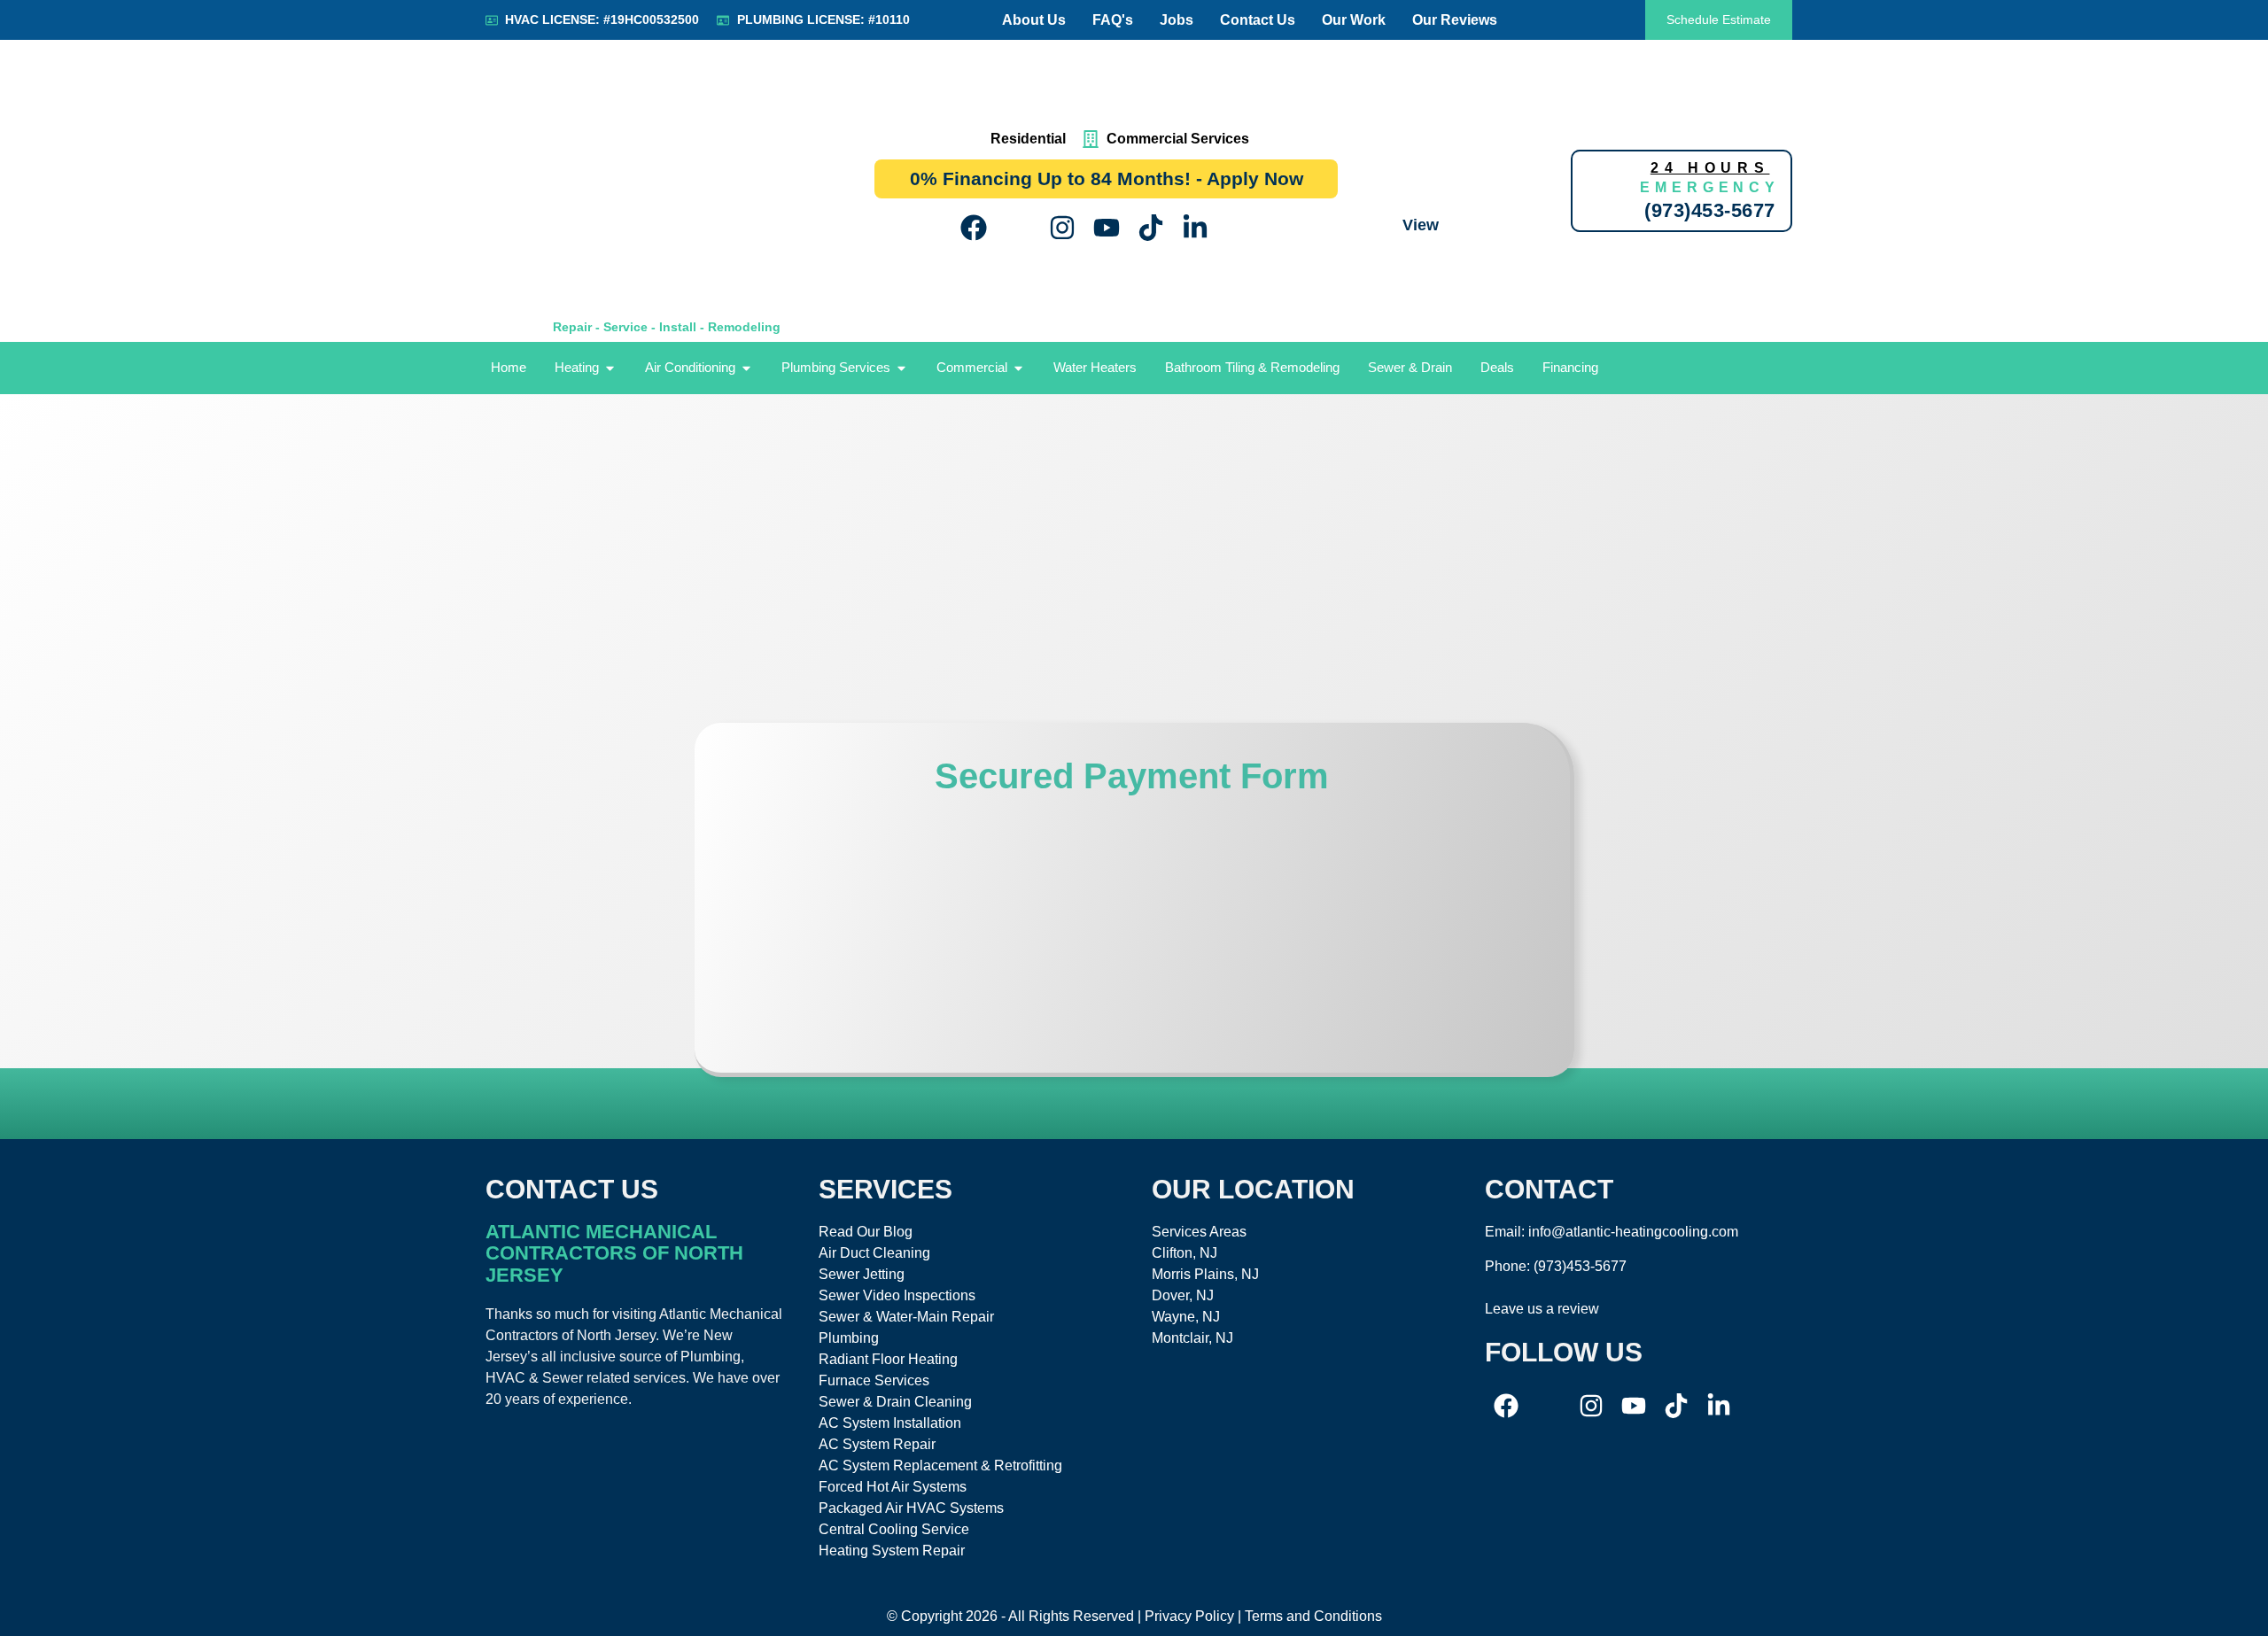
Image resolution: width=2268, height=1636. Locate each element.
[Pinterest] (1239, 228)
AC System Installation (890, 1423)
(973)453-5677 (1580, 1266)
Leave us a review (1542, 1309)
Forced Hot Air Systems (893, 1487)
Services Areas (1199, 1232)
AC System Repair (877, 1444)
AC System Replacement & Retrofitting (940, 1465)
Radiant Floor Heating (888, 1359)
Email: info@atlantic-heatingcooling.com (1612, 1232)
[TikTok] (1151, 228)
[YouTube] (1107, 228)
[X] (1018, 228)
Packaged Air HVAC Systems (911, 1508)
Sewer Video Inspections (897, 1295)
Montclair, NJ (1192, 1338)
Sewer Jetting (862, 1274)
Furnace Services (874, 1380)
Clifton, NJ (1184, 1253)
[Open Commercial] (1018, 368)
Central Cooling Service (894, 1529)
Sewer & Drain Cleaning (895, 1402)
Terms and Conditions (1313, 1616)
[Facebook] (974, 228)
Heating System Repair (892, 1551)
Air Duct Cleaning (874, 1253)
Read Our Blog (866, 1232)
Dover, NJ (1183, 1295)
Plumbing (849, 1338)
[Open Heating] (610, 368)
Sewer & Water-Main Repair (906, 1317)
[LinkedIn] (1195, 228)
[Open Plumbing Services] (901, 368)
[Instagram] (1062, 228)
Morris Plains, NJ (1205, 1274)
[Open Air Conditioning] (746, 368)
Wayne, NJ (1186, 1317)
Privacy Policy (1189, 1616)
